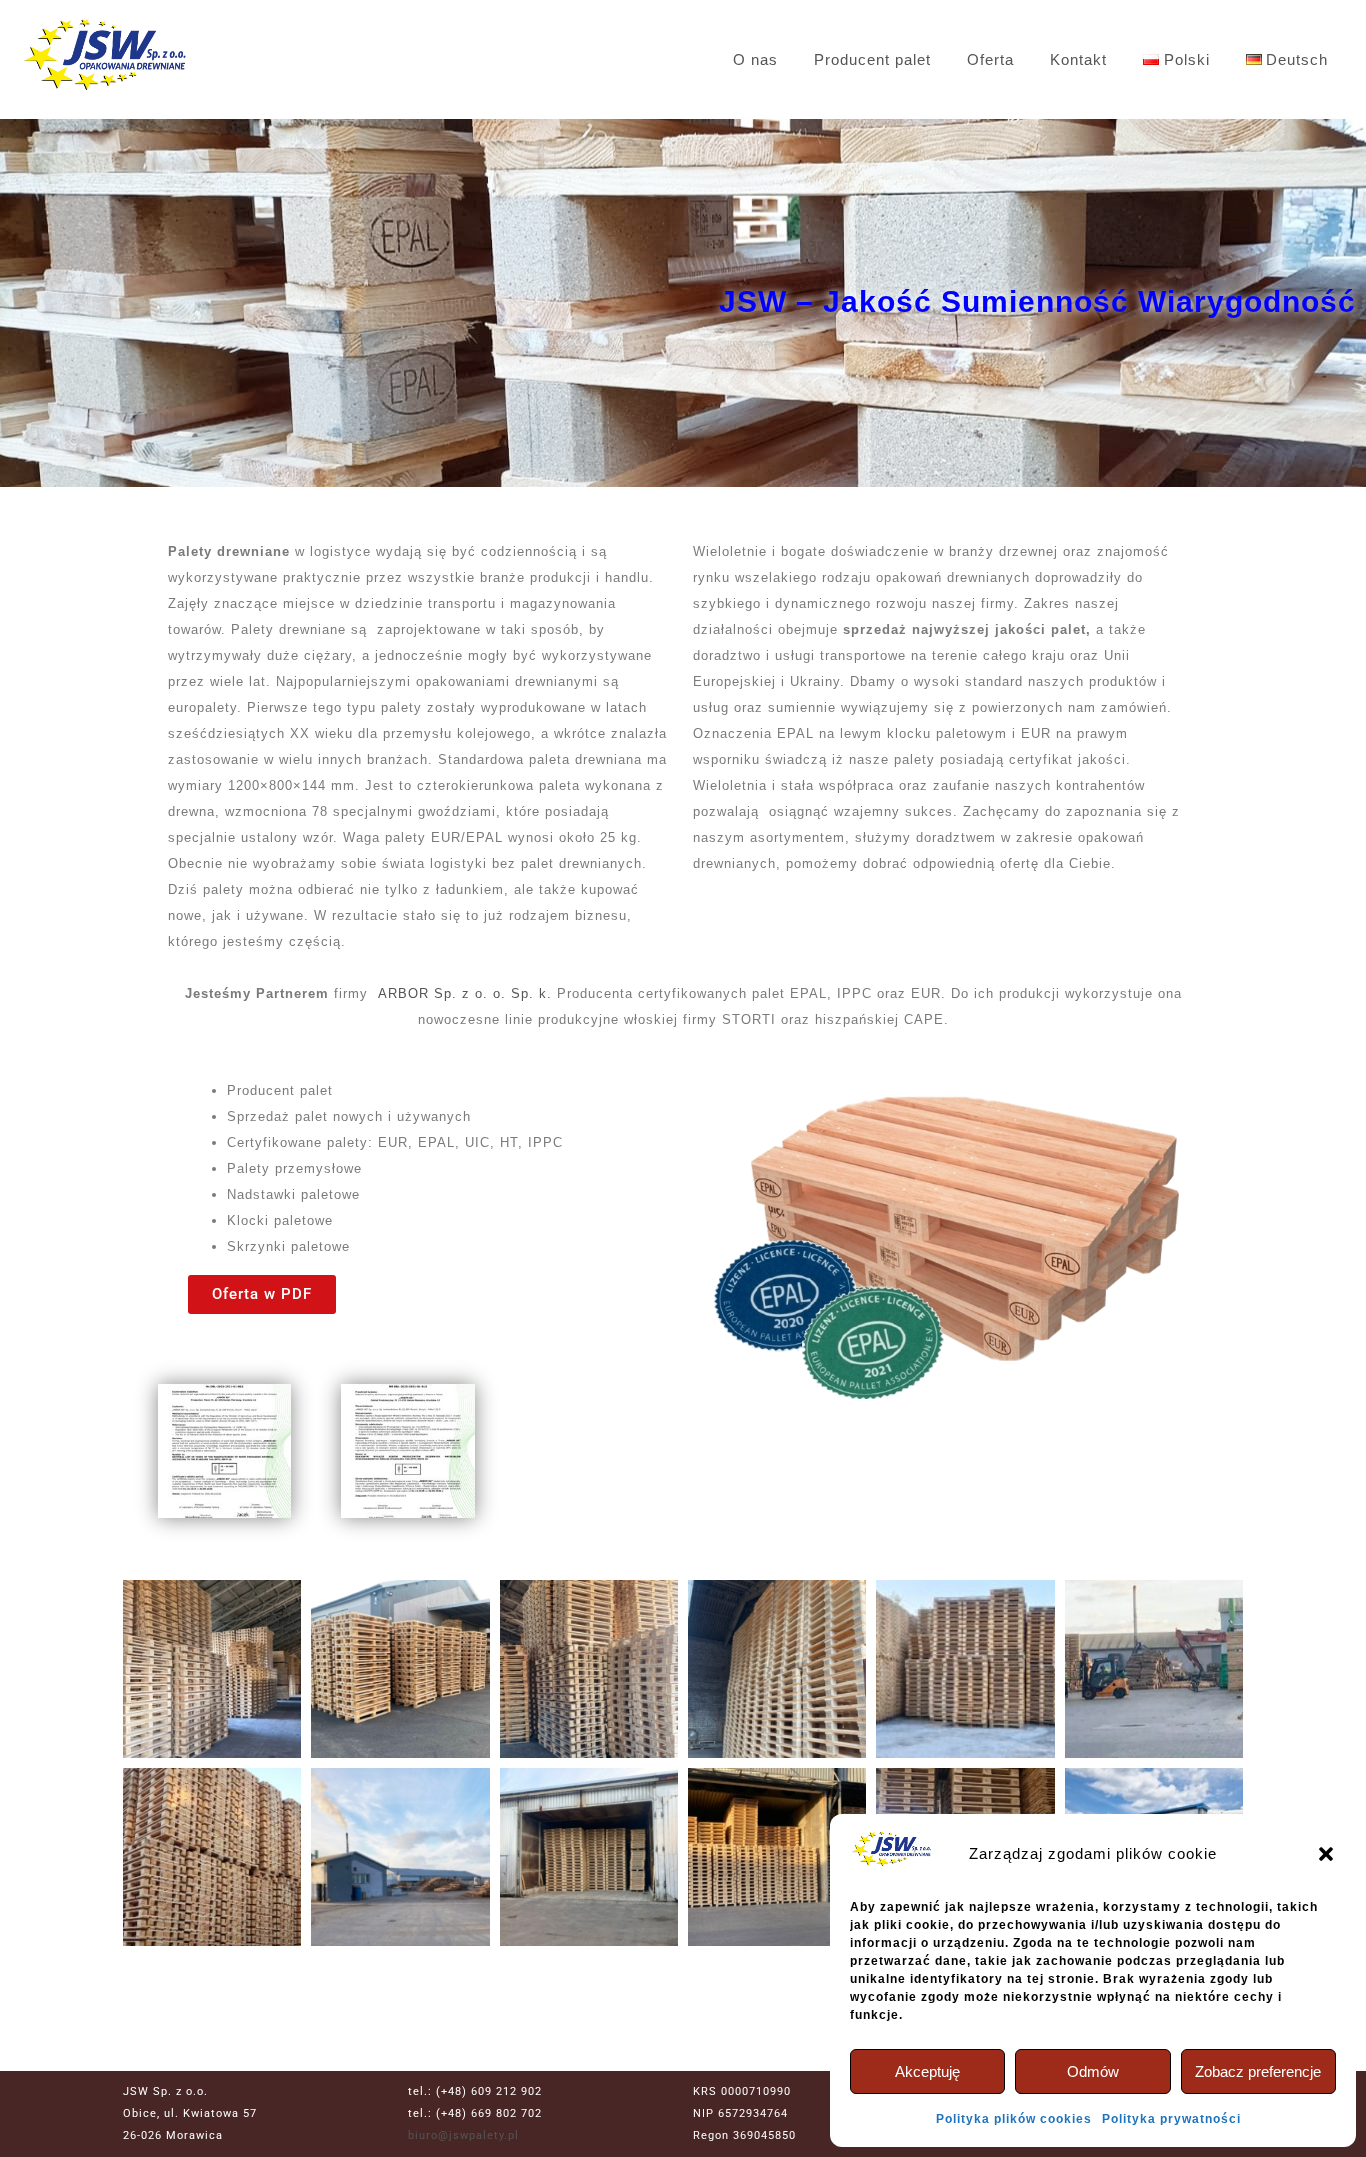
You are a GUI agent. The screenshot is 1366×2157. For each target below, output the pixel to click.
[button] (1326, 1854)
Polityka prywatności (1171, 2119)
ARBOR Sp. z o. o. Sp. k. (465, 993)
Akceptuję (927, 2071)
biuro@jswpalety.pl (463, 2135)
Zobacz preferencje (1258, 2071)
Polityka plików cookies (1014, 2119)
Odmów (1093, 2071)
